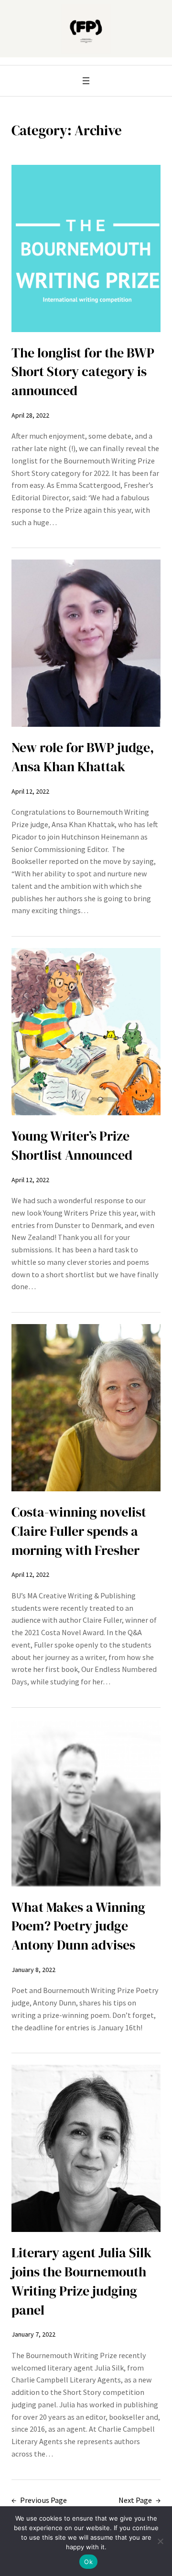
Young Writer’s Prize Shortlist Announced (72, 1146)
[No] (160, 2541)
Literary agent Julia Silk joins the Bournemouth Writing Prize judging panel (81, 2281)
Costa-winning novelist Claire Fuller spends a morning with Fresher (79, 1531)
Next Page (140, 2500)
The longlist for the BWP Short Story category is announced (83, 372)
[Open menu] (86, 81)
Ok (88, 2562)
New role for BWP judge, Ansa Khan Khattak (83, 757)
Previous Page (39, 2500)
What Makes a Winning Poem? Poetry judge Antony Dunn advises (78, 1926)
